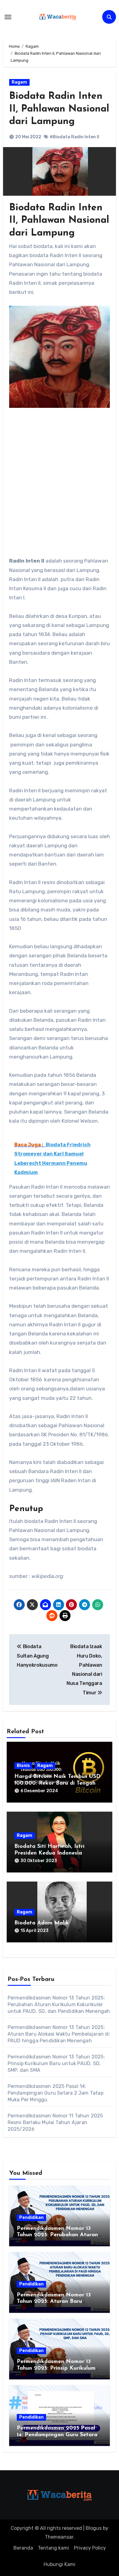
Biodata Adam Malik (42, 1923)
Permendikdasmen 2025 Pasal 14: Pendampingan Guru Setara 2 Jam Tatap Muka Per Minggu (56, 2093)
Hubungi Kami (60, 2564)
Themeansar (59, 2537)
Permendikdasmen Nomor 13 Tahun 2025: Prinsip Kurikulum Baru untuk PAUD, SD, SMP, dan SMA (56, 2063)
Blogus (94, 2528)
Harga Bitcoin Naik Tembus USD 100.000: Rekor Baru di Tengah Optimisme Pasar (57, 1783)
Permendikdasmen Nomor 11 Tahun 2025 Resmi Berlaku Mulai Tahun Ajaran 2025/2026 (55, 2122)
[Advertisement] (60, 476)
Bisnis (23, 1766)
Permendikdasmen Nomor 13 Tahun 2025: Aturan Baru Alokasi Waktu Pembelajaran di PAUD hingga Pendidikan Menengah (59, 2034)
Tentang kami (53, 2548)
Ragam (19, 82)
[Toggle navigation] (8, 17)
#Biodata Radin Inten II (74, 137)
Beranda (23, 2548)
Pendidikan (31, 2218)
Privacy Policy (90, 2548)
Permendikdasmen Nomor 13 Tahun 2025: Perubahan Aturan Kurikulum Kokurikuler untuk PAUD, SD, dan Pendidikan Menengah (59, 2004)
